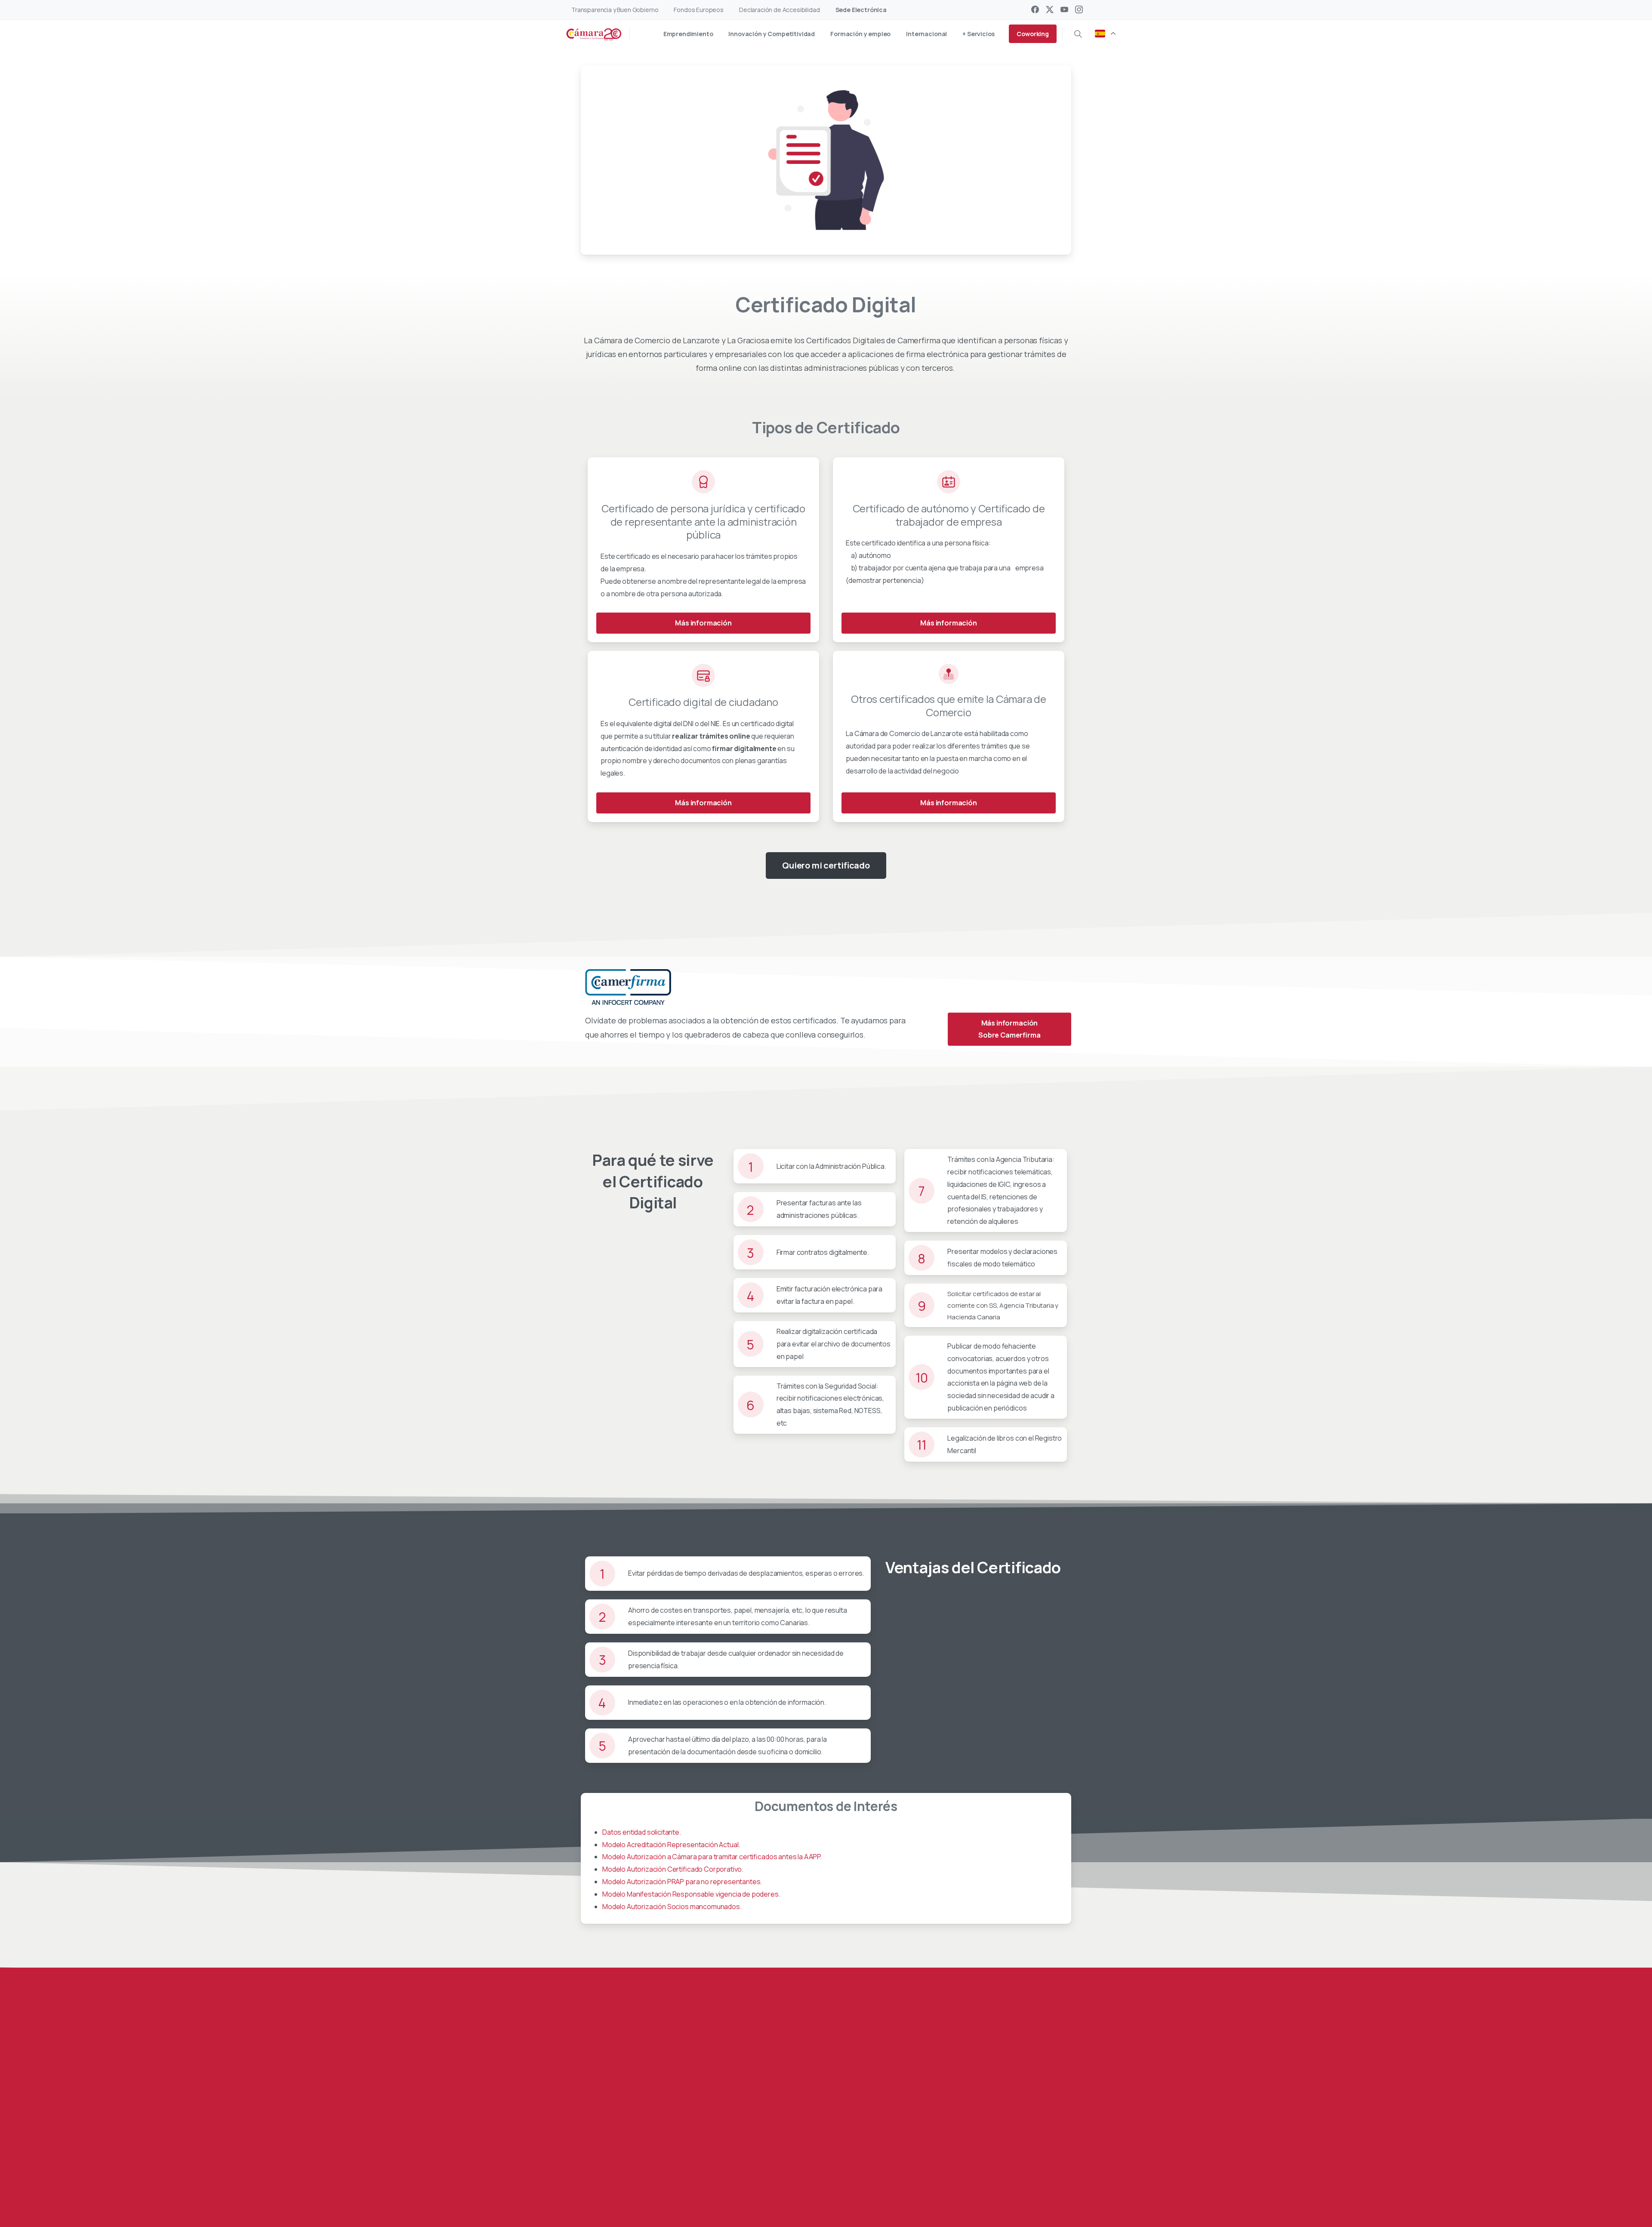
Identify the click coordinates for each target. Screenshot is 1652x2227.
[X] (1050, 9)
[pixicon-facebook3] (612, 2183)
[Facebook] (1035, 9)
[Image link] (1022, 2135)
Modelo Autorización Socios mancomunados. (672, 1907)
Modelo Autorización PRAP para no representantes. (682, 1882)
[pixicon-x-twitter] (629, 2183)
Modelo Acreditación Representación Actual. (671, 1845)
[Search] (1078, 34)
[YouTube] (1064, 9)
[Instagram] (1079, 9)
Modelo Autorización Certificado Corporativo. (673, 1869)
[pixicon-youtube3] (647, 2183)
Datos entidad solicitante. (642, 1832)
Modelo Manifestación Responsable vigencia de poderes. (691, 1894)
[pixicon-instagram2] (664, 2183)
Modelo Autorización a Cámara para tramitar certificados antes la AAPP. (712, 1857)
